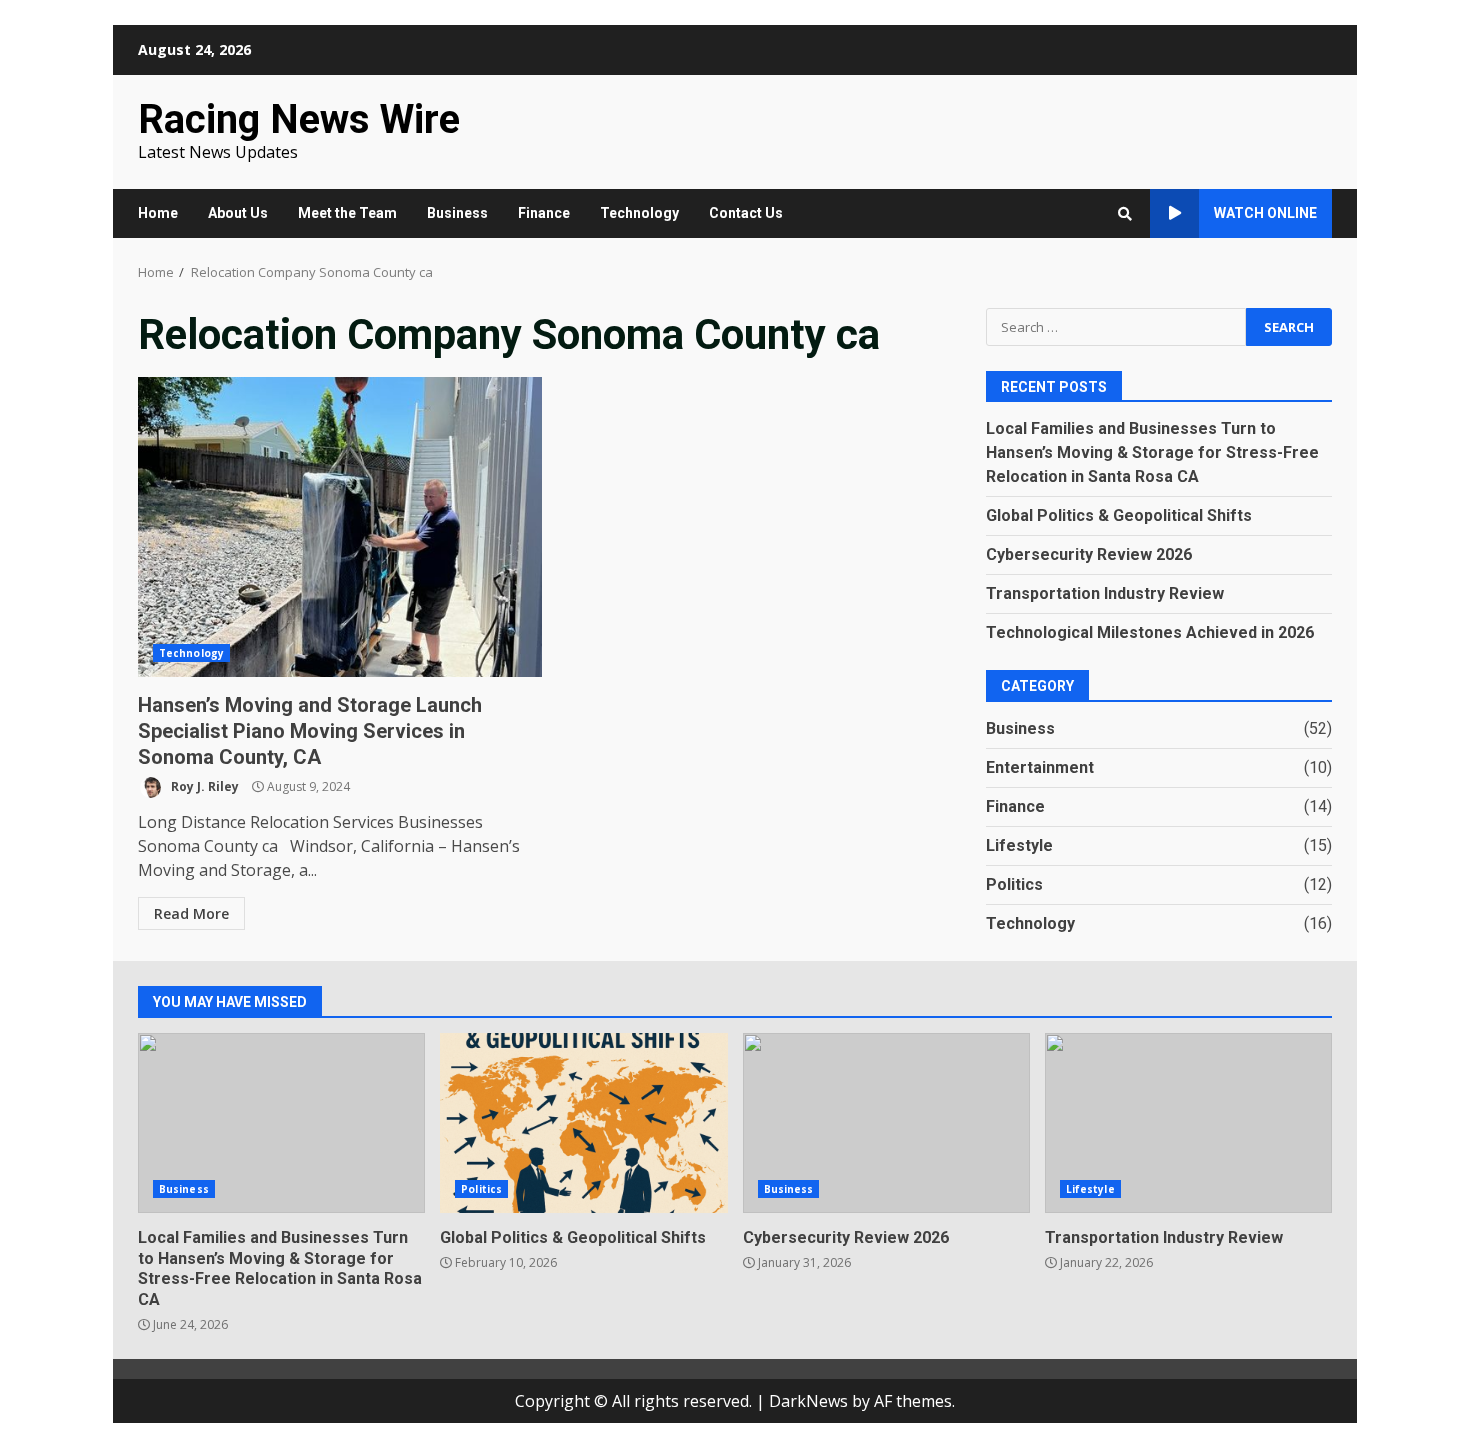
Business (457, 213)
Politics (1014, 884)
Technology (639, 213)
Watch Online (1265, 213)
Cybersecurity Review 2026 (1089, 554)
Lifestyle (1019, 845)
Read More (191, 913)
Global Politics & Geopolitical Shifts (1119, 515)
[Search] (1125, 214)
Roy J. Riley (203, 786)
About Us (238, 213)
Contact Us (746, 213)
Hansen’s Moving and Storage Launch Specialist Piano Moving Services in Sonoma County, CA (340, 527)
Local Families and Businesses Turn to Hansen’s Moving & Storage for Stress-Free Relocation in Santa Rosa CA (1152, 452)
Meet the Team (347, 213)
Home (158, 213)
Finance (544, 213)
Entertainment (1040, 767)
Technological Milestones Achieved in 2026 (1150, 632)
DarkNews (808, 1401)
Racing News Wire (299, 119)
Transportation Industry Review (1105, 593)
